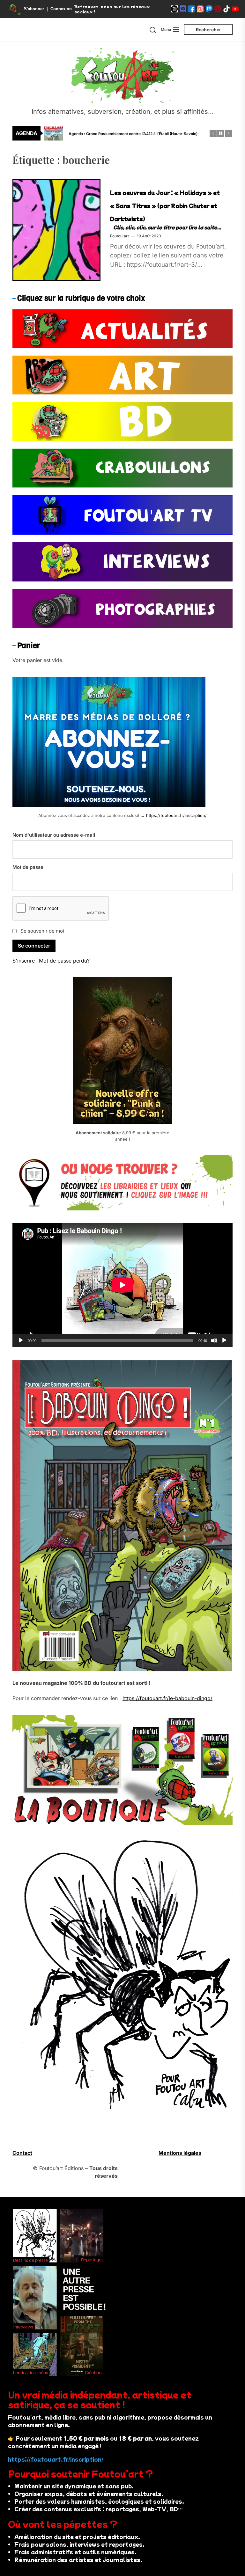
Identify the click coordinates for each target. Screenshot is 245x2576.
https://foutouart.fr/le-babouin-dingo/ (167, 1698)
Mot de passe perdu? (64, 961)
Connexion (61, 9)
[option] (127, 140)
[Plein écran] (224, 1340)
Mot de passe (28, 867)
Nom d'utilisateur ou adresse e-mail (54, 835)
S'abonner (34, 9)
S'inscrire (24, 961)
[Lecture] (21, 1340)
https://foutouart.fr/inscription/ (176, 815)
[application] (122, 1285)
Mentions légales (180, 2153)
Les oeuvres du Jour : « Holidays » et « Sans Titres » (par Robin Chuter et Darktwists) (165, 206)
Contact (22, 2153)
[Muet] (214, 1340)
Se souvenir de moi (42, 931)
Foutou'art (119, 236)
